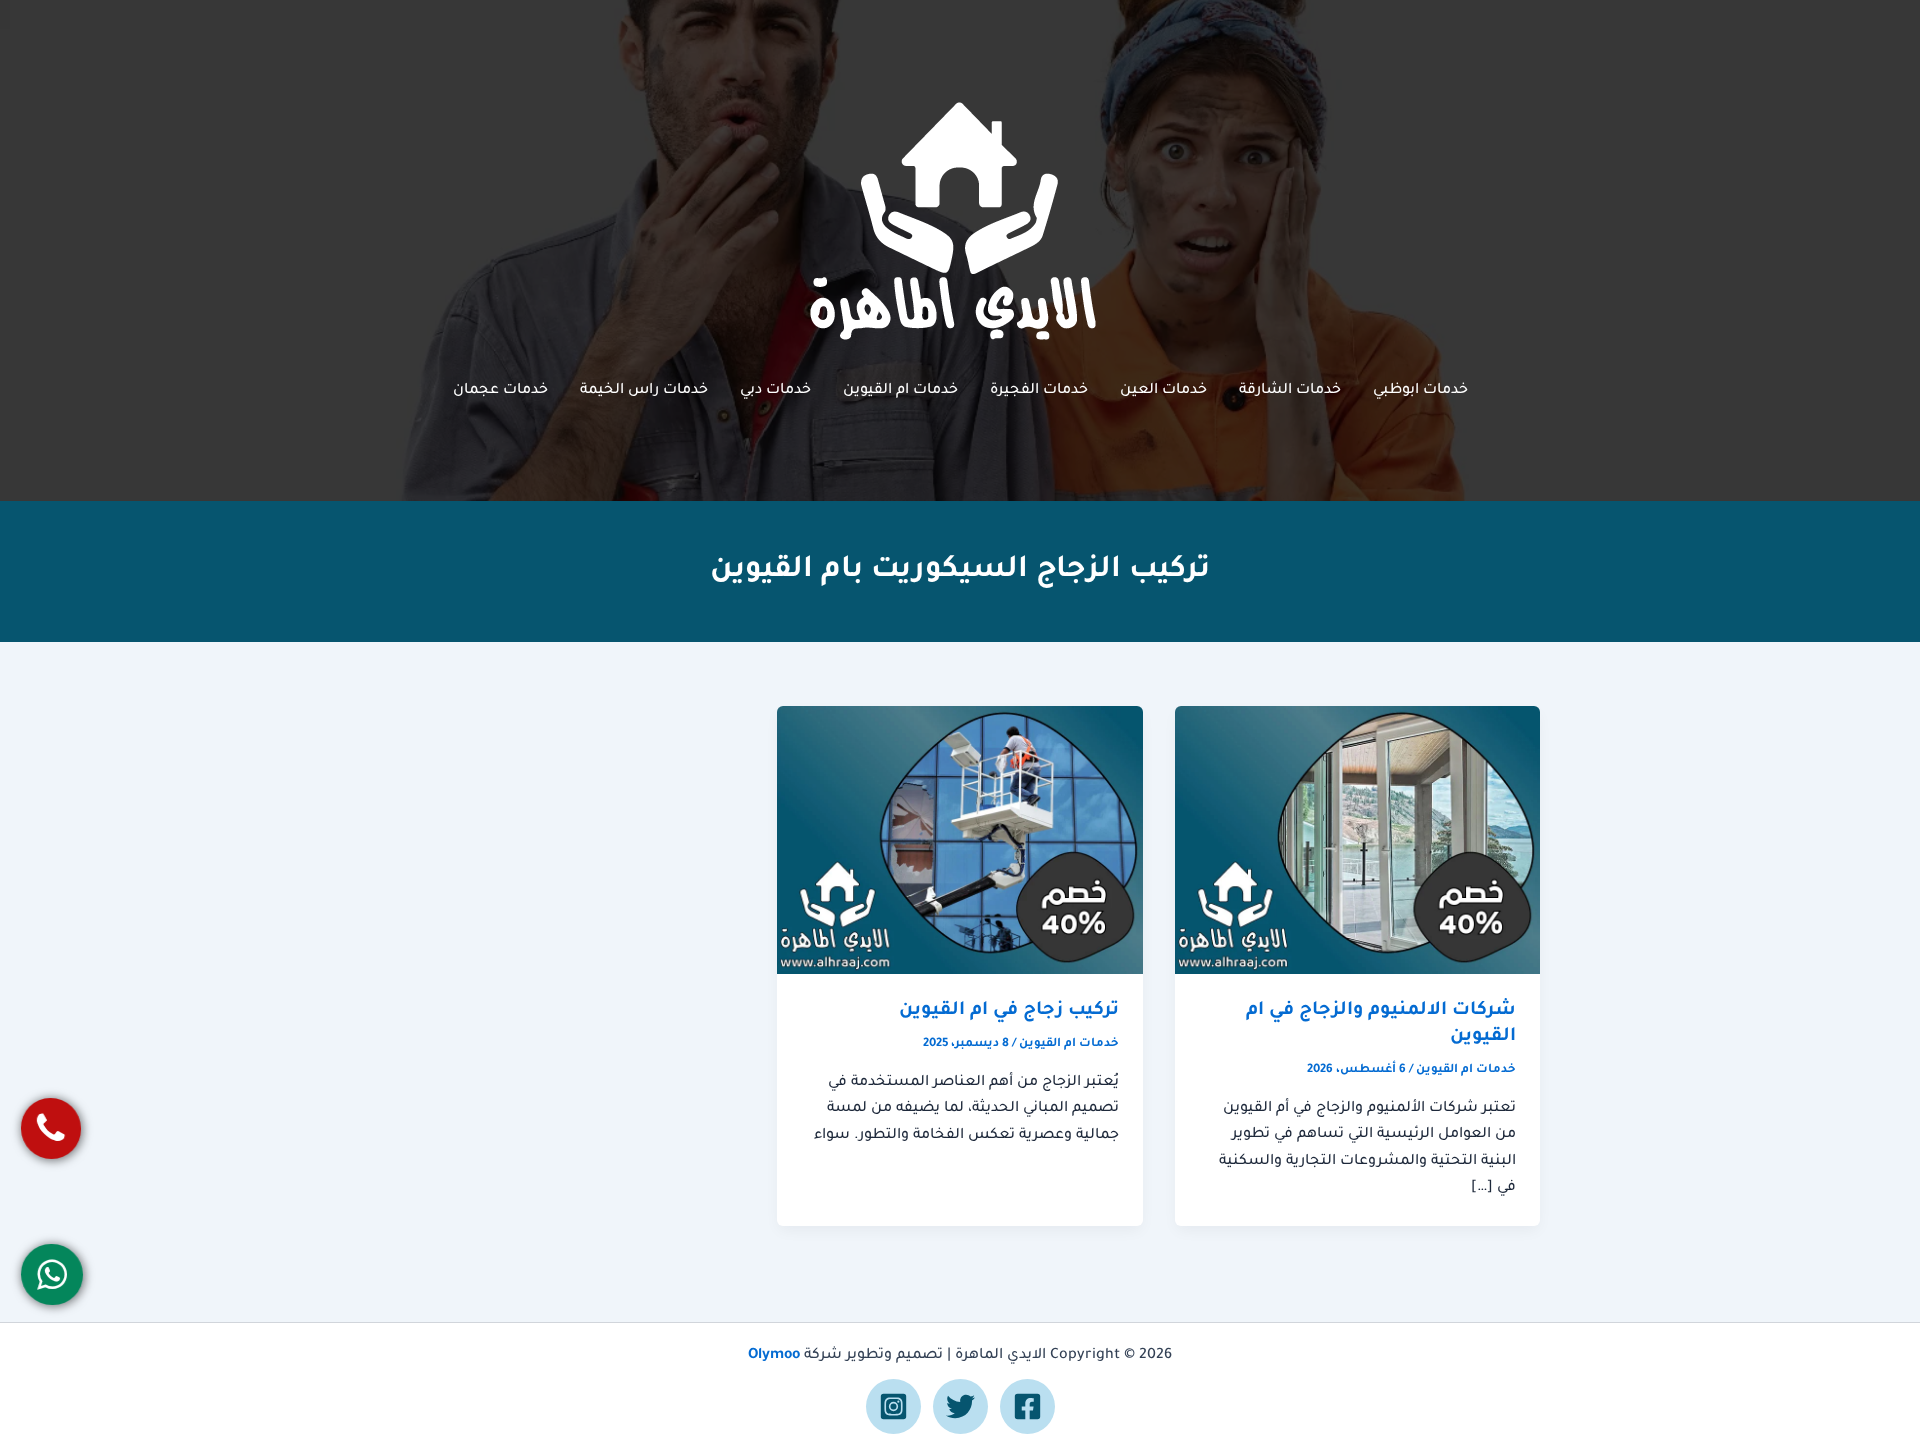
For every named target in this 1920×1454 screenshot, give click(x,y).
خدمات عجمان (500, 391)
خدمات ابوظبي (1420, 391)
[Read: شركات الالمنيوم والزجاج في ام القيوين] (1357, 841)
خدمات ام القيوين (900, 391)
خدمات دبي (775, 391)
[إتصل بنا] (51, 1128)
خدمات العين (1163, 391)
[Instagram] (893, 1406)
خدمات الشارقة (1290, 391)
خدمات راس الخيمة (644, 391)
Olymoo (774, 1356)
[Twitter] (960, 1406)
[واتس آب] (52, 1273)
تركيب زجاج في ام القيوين (1009, 1011)
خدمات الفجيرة (1039, 391)
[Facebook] (1027, 1406)
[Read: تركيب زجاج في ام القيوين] (959, 841)
